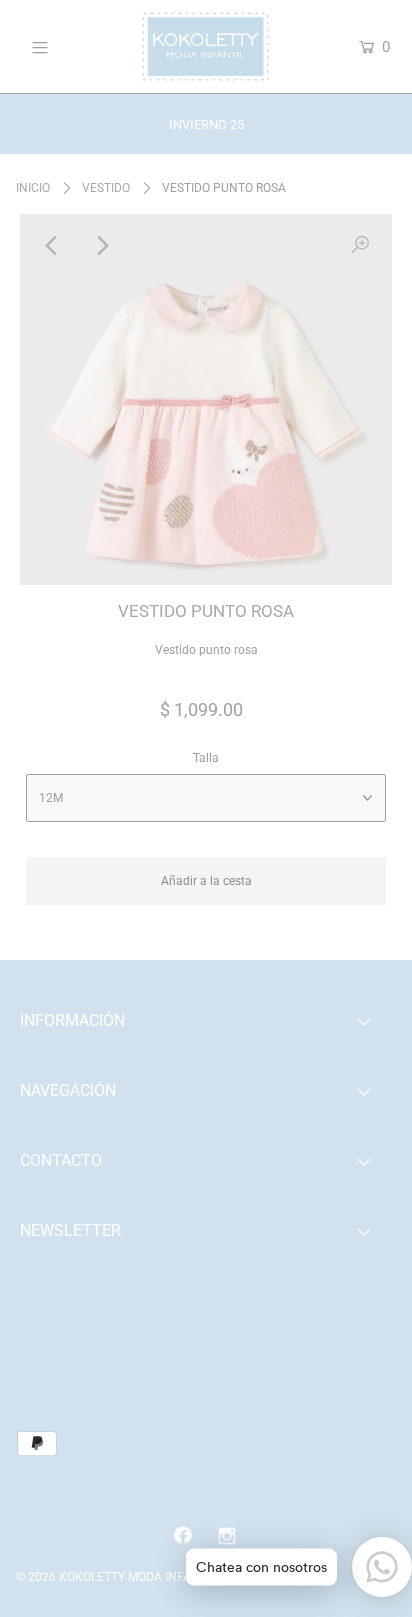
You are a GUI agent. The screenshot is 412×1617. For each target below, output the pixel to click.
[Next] (101, 246)
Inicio (33, 188)
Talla (206, 758)
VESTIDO (106, 188)
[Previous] (52, 246)
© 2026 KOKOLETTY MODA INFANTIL (116, 1577)
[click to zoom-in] (360, 246)
